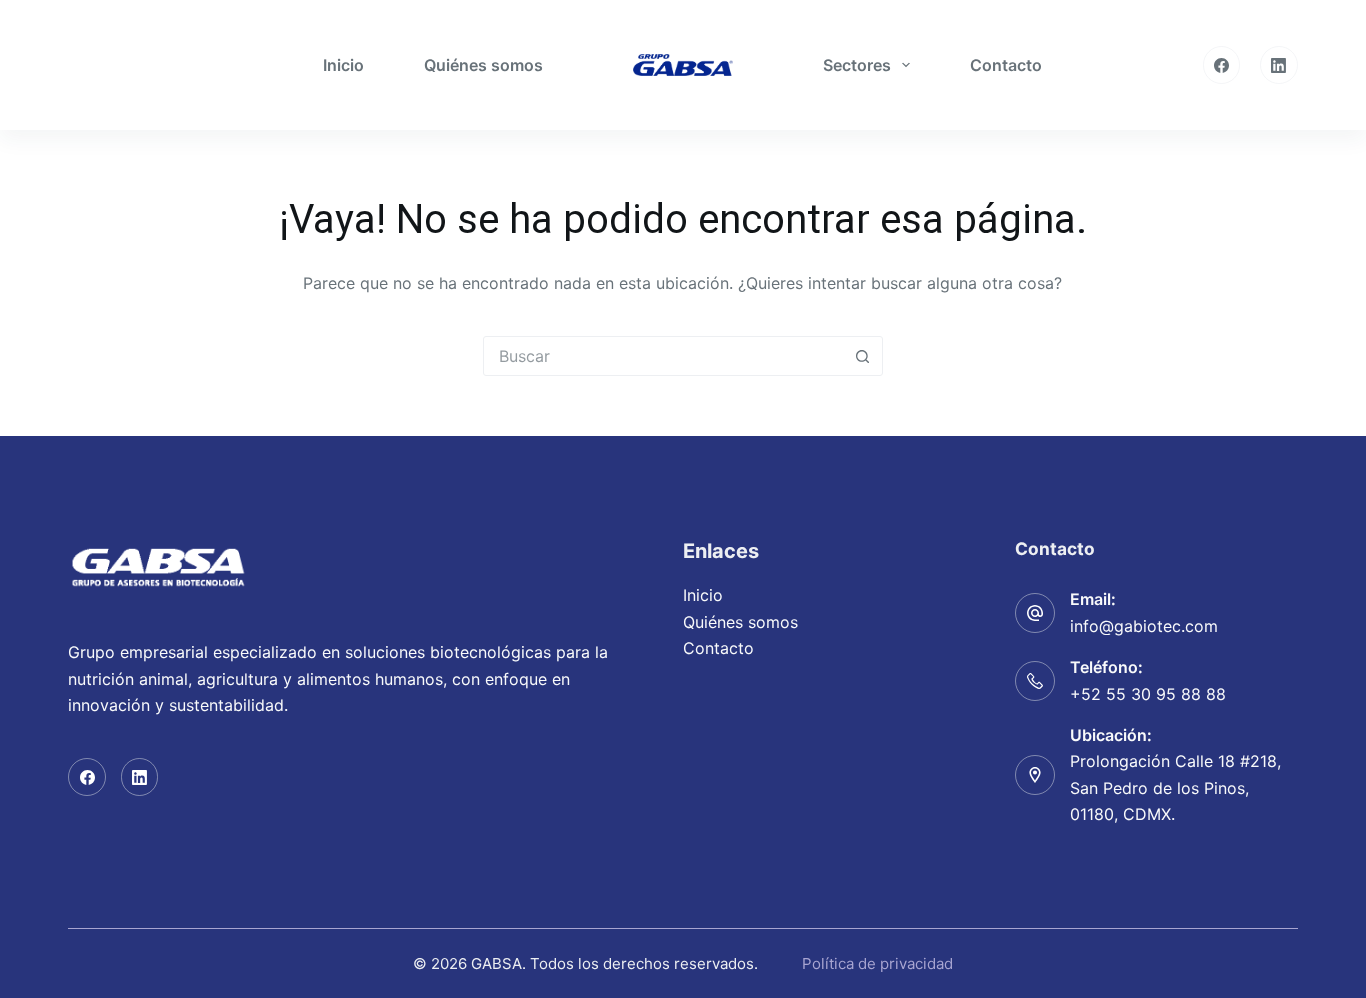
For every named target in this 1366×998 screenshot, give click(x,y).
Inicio (343, 65)
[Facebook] (1222, 65)
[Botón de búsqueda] (863, 356)
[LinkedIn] (1279, 65)
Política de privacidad (875, 963)
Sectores (857, 65)
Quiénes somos (483, 65)
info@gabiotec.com (1144, 626)
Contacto (1006, 65)
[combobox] (664, 356)
